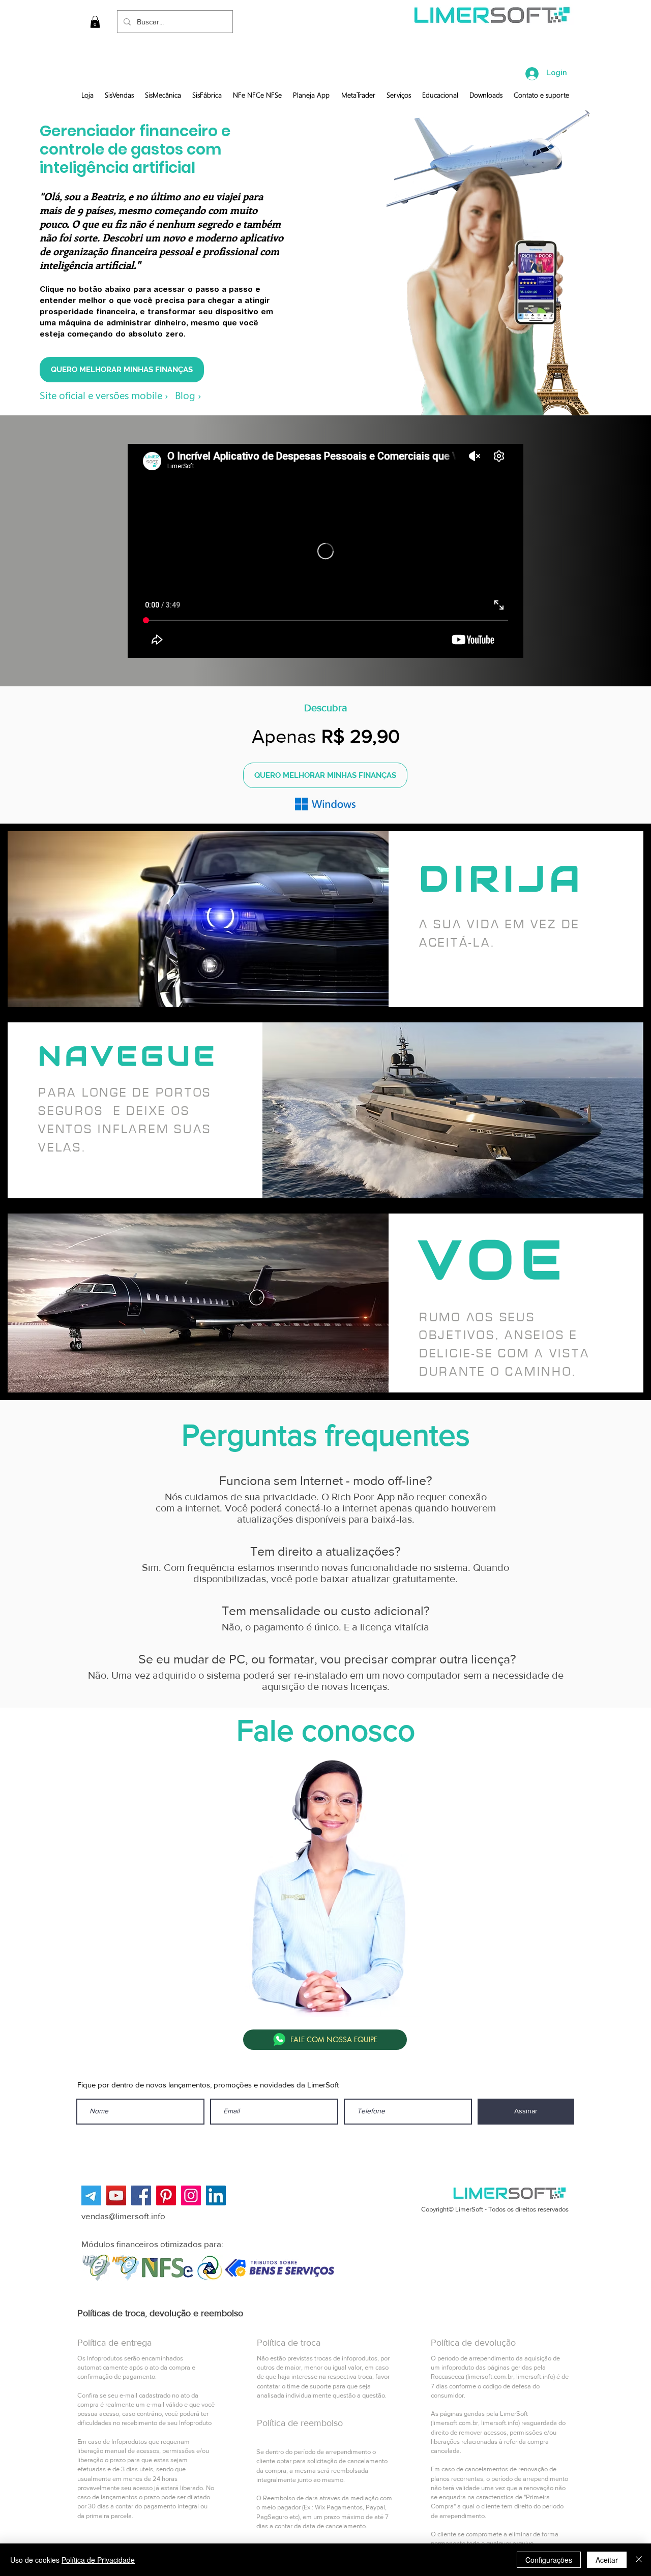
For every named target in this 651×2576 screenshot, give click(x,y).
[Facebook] (141, 2195)
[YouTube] (116, 2195)
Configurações (549, 2560)
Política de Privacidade (98, 2560)
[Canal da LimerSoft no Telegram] (91, 2195)
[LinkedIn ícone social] (216, 2195)
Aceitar (607, 2560)
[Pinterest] (166, 2195)
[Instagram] (191, 2195)
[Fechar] (639, 2560)
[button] (95, 22)
